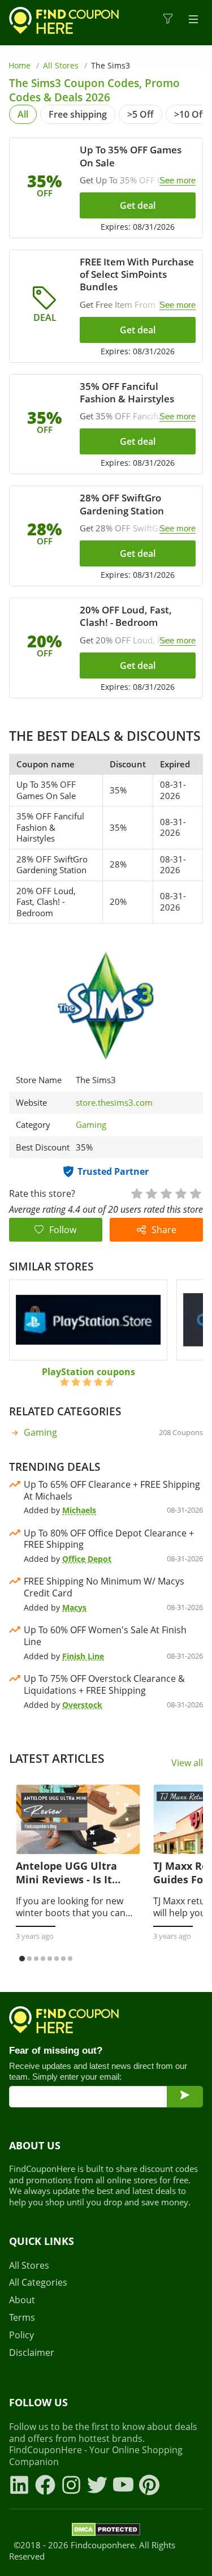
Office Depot (87, 1559)
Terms (22, 2318)
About (22, 2300)
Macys (74, 1607)
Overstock (82, 1705)
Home (20, 65)
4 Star (180, 1193)
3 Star (166, 1193)
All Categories (38, 2283)
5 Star (195, 1193)
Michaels (79, 1510)
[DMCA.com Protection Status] (106, 2531)
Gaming (91, 1124)
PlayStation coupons (88, 1372)
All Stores (61, 65)
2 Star (151, 1193)
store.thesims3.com (114, 1103)
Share (164, 1230)
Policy (21, 2335)
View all (187, 1763)
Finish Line (83, 1656)
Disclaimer (32, 2353)
